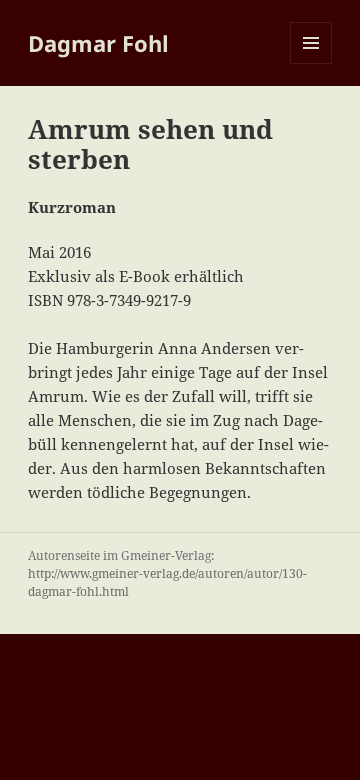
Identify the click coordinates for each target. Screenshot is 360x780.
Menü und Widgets (311, 63)
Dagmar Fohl (98, 43)
